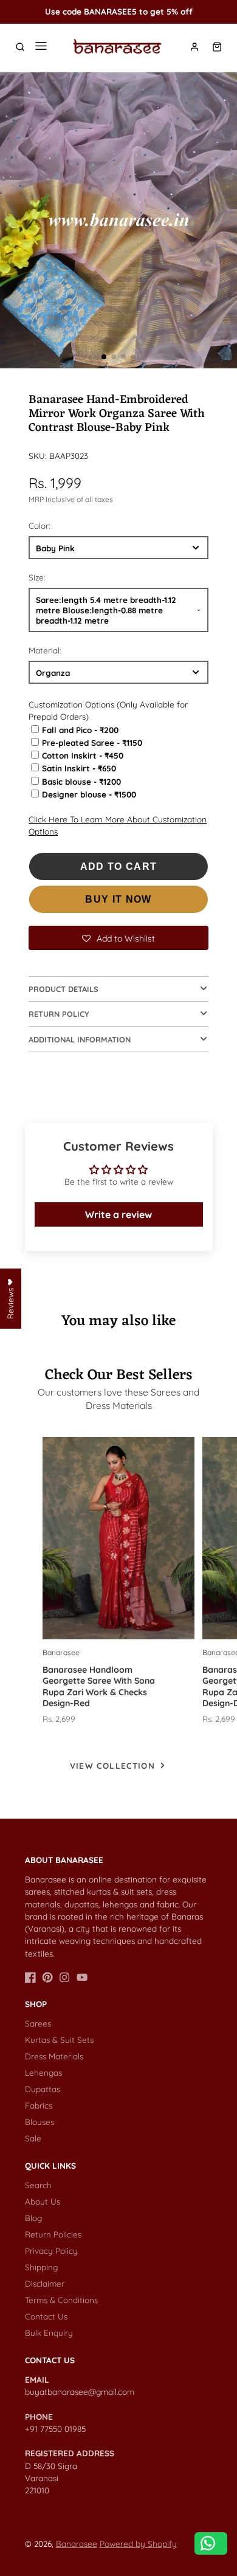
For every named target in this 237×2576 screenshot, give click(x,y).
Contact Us (46, 2316)
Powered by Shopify (138, 2543)
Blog (33, 2218)
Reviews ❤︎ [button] (10, 1299)
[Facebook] (30, 1977)
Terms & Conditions (61, 2300)
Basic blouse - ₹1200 (81, 781)
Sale (33, 2138)
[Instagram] (64, 1977)
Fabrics (39, 2105)
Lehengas (43, 2072)
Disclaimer (45, 2283)
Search (38, 2185)
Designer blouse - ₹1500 (89, 794)
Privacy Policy (51, 2251)
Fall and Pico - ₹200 (80, 730)
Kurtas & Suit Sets (59, 2040)
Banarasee (77, 2543)
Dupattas (43, 2089)
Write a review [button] (118, 1214)
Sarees (38, 2023)
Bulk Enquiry (49, 2333)
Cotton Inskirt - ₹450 (83, 755)
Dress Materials (54, 2056)
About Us (43, 2201)
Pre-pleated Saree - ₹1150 (92, 742)
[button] (104, 357)
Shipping (41, 2267)
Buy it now (118, 899)
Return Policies (53, 2234)
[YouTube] (82, 1977)
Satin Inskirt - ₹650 (79, 768)
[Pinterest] (47, 1977)
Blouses (39, 2122)
